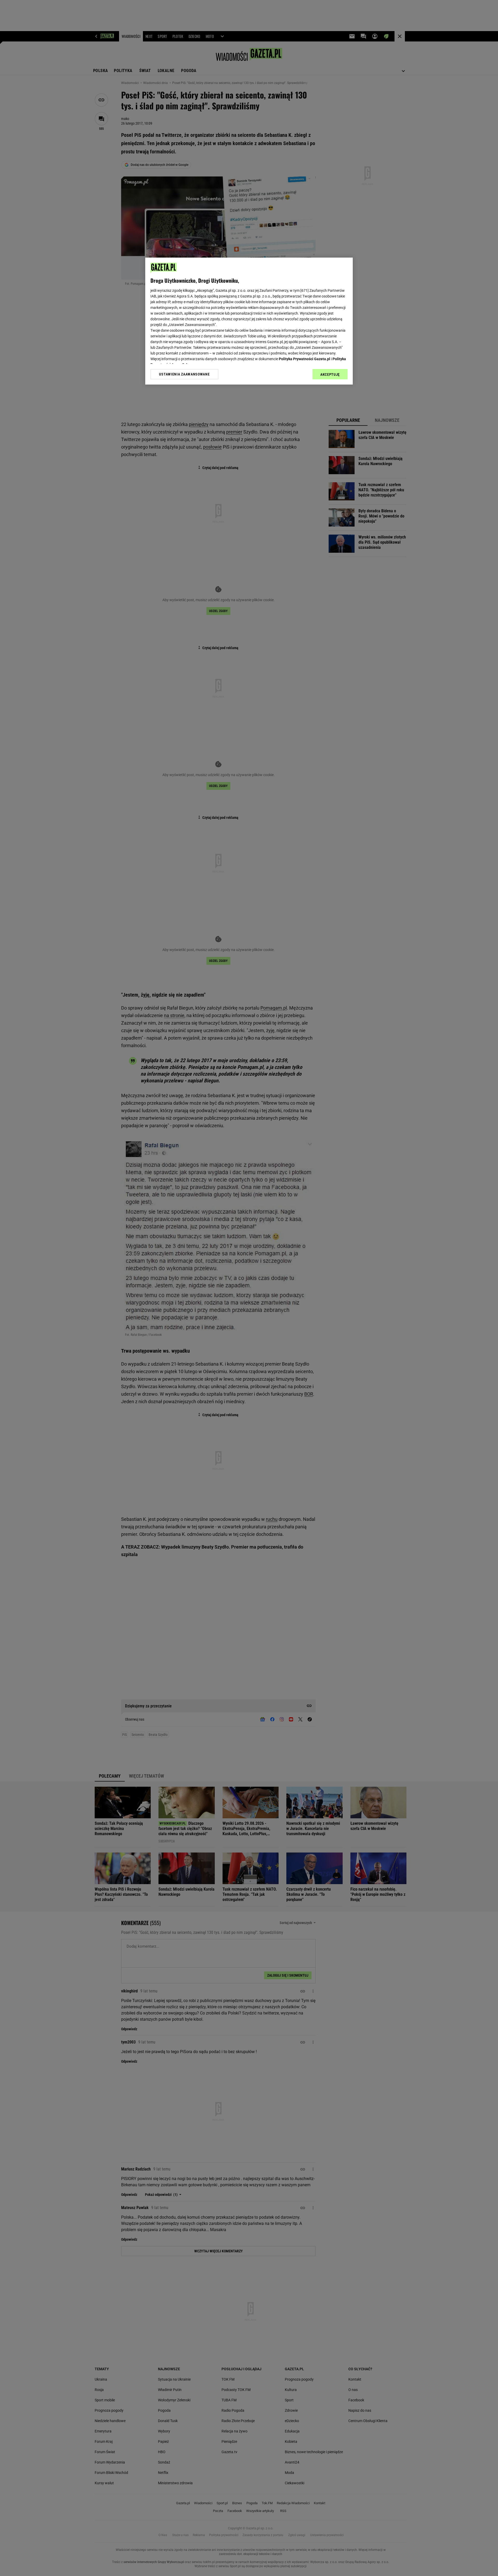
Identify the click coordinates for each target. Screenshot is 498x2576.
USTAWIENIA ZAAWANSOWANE (184, 374)
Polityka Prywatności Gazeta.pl (305, 359)
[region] (249, 321)
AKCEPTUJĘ (330, 374)
